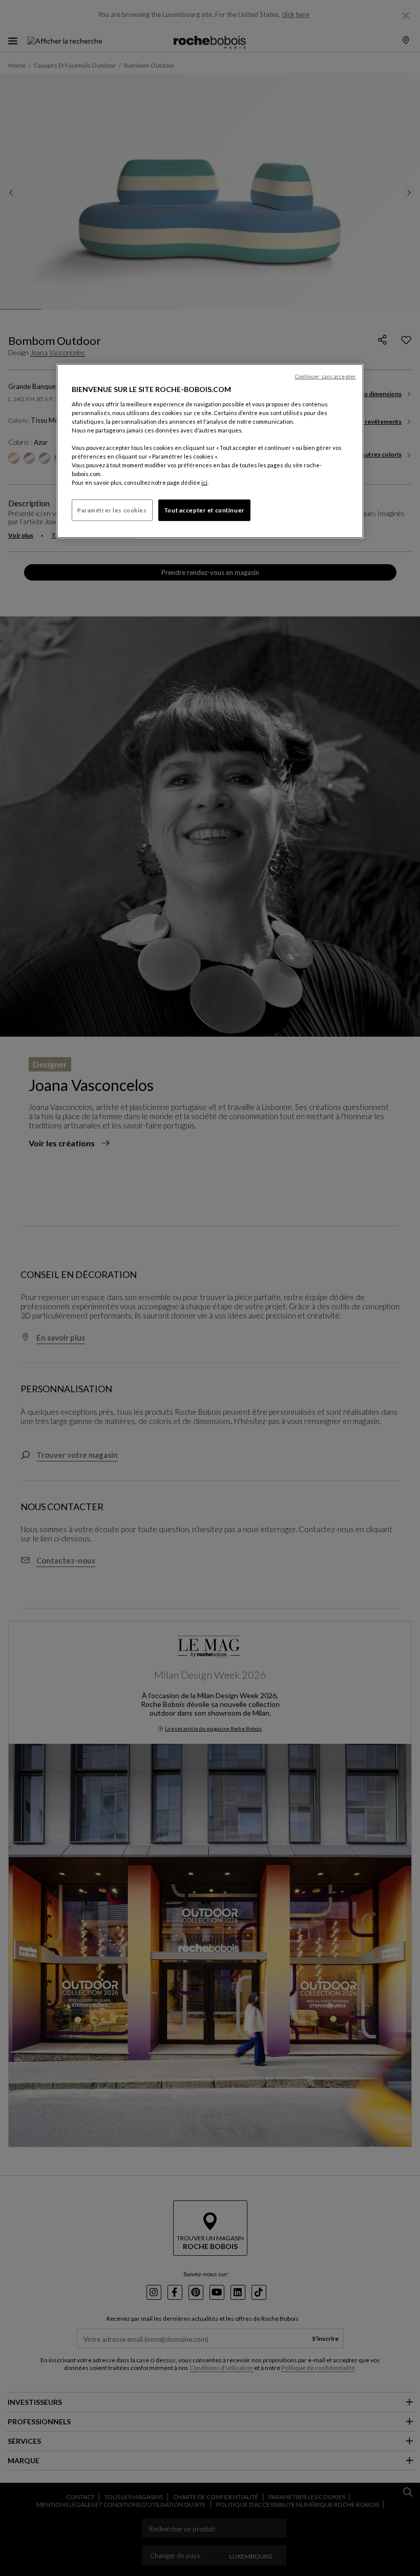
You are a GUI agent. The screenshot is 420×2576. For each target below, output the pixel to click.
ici (204, 482)
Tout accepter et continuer (204, 510)
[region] (210, 451)
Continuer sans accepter (325, 377)
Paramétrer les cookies (112, 510)
